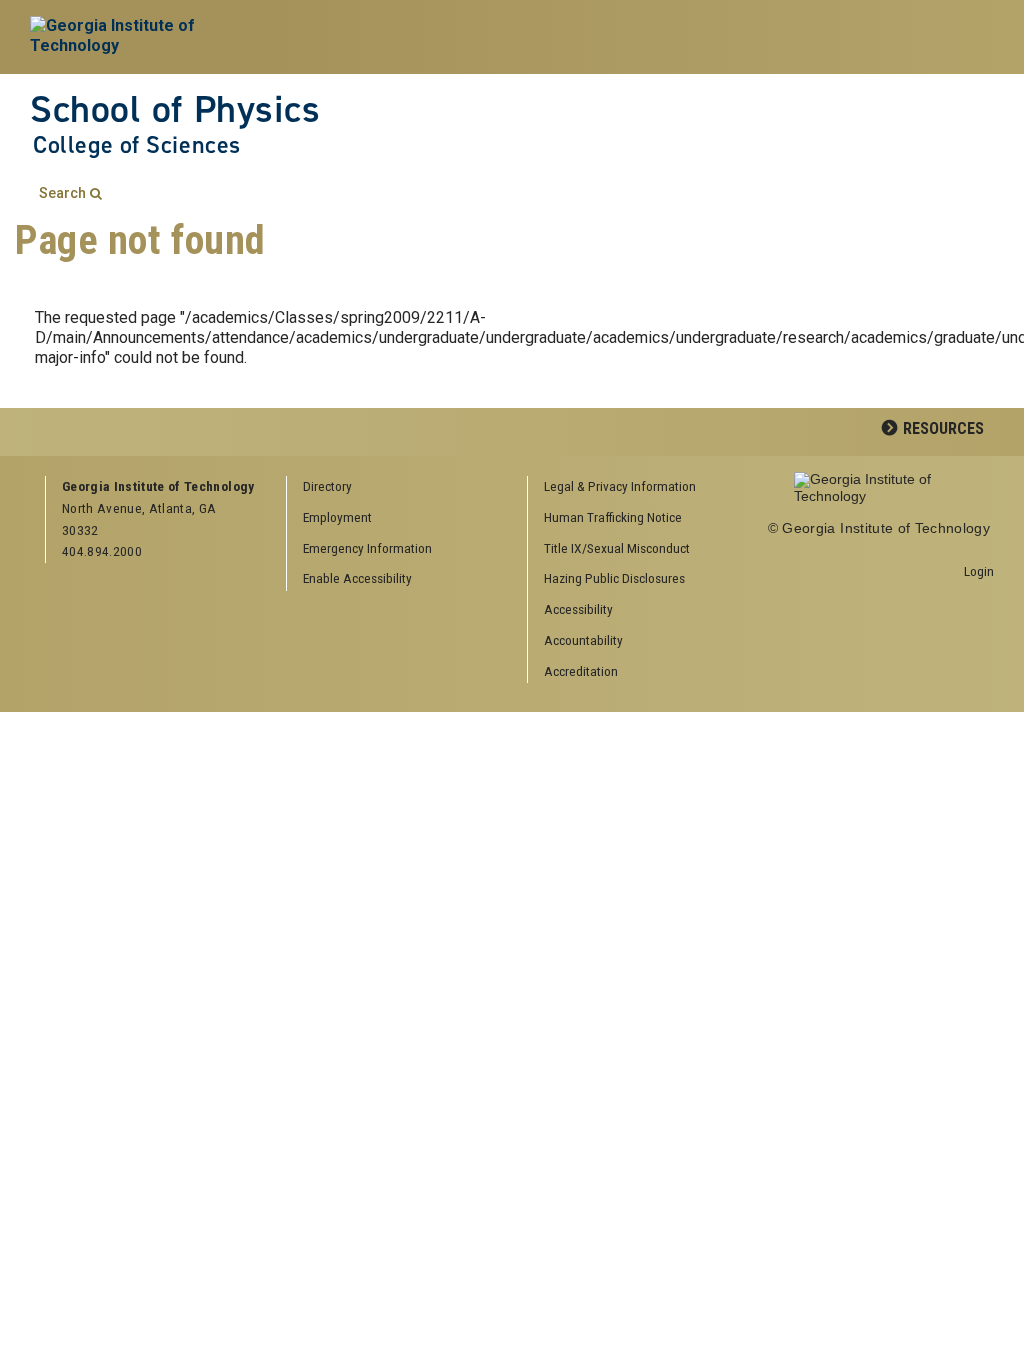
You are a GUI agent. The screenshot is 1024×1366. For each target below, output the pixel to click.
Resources (943, 428)
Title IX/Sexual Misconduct (617, 548)
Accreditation (581, 671)
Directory (327, 486)
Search (62, 193)
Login (979, 571)
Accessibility (578, 609)
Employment (337, 517)
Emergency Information (367, 548)
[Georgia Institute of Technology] (139, 37)
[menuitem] (641, 487)
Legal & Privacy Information (620, 486)
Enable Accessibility (357, 578)
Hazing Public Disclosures (614, 578)
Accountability (583, 640)
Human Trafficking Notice (613, 517)
